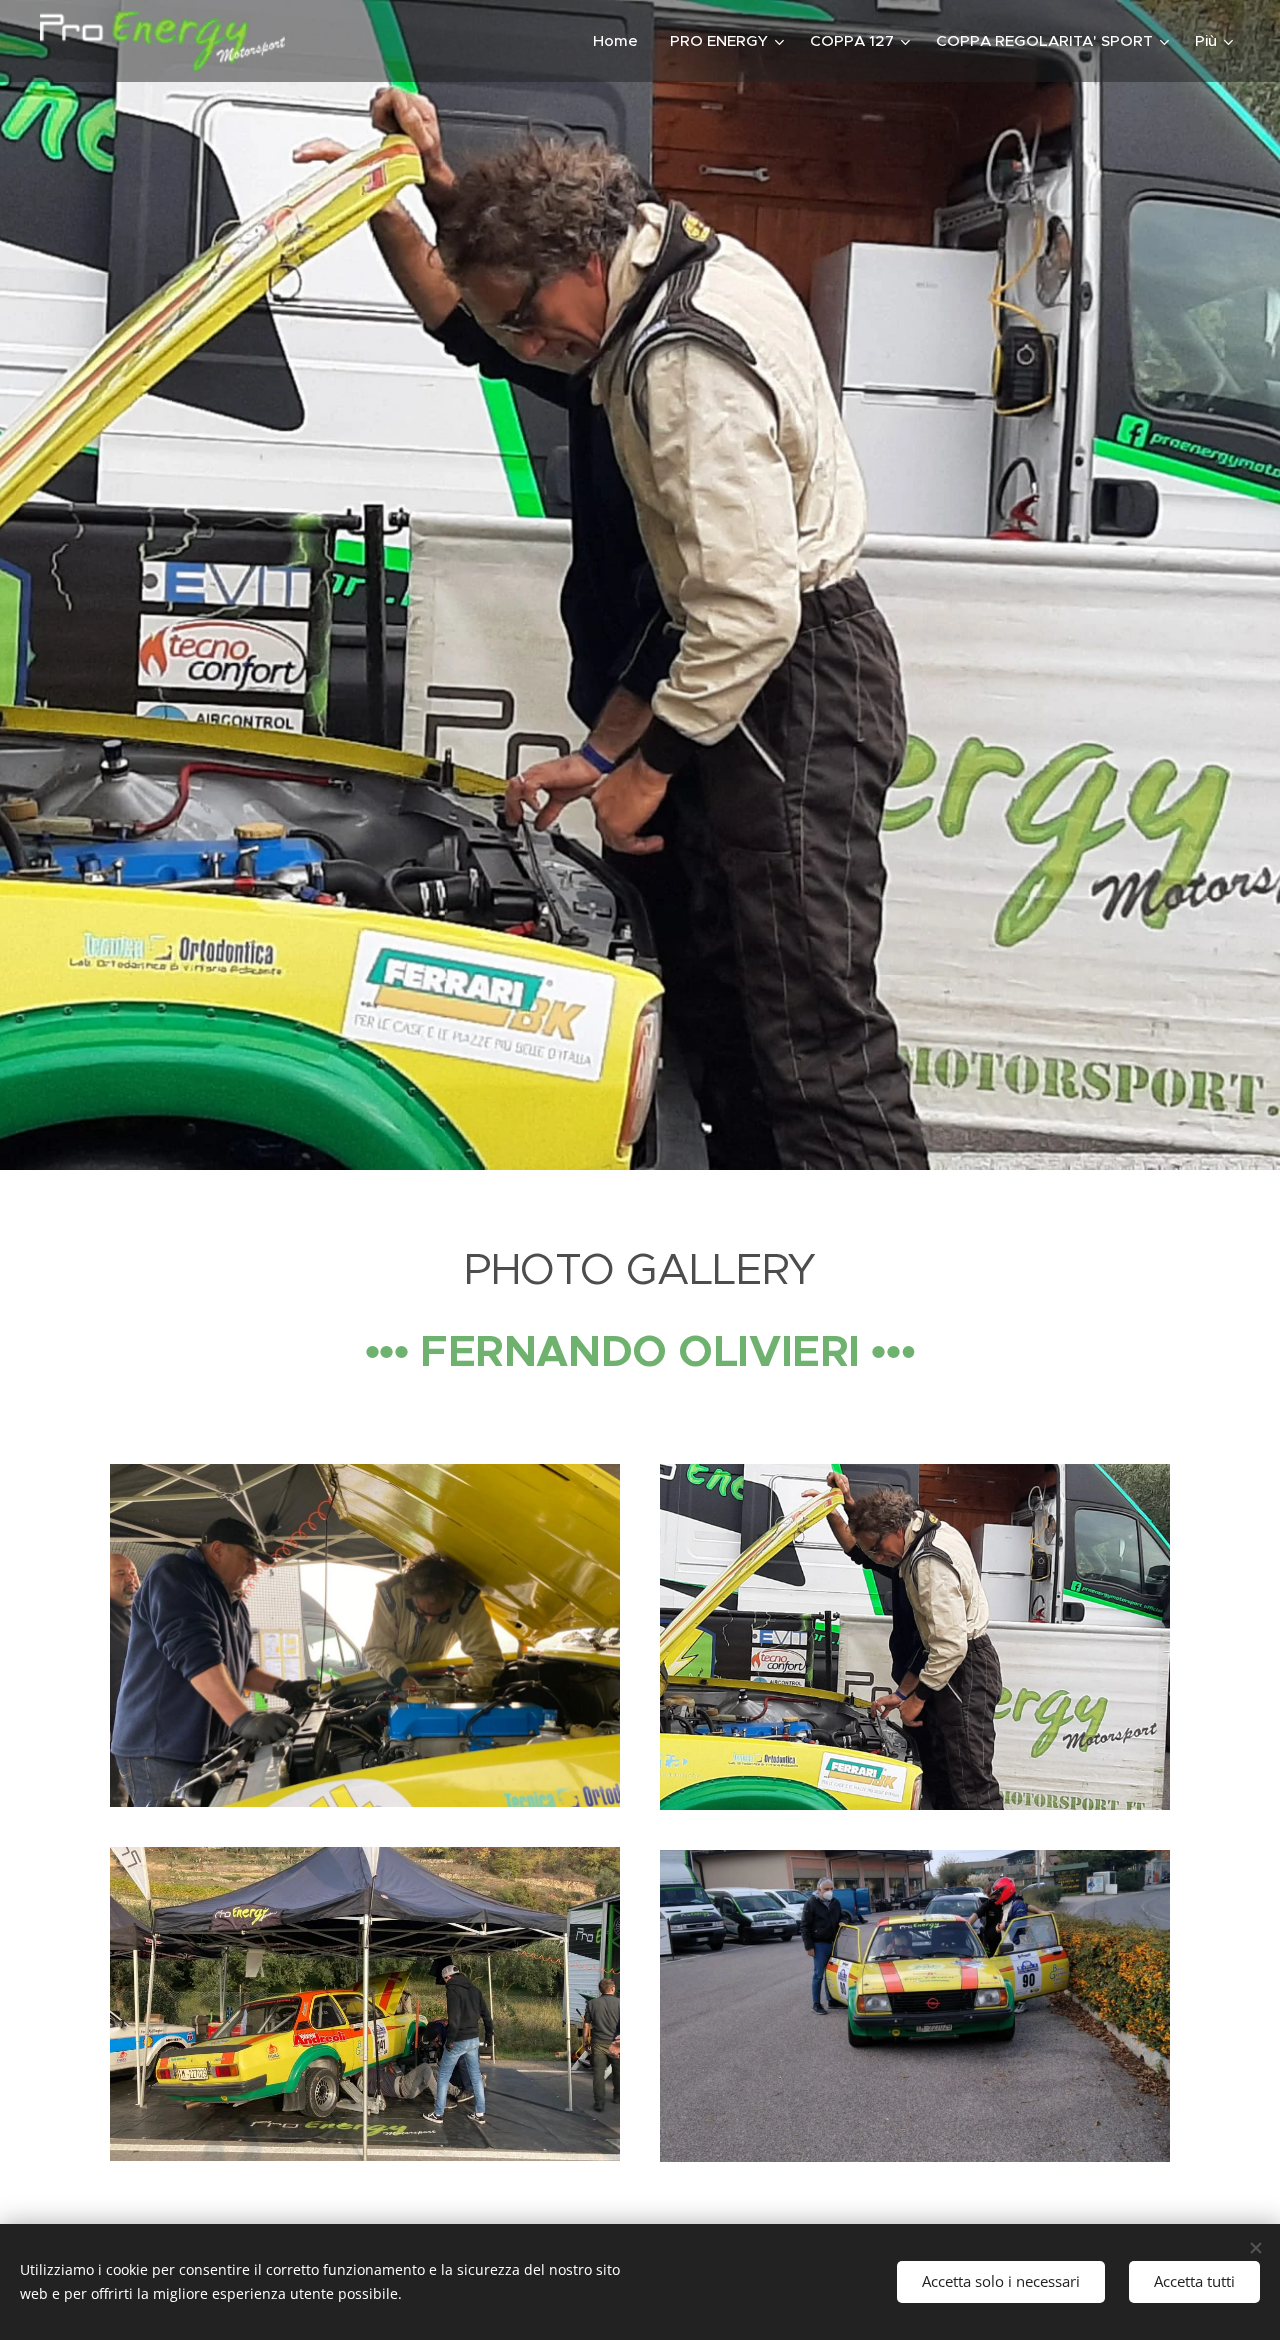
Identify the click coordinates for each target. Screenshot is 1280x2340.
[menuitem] (621, 41)
